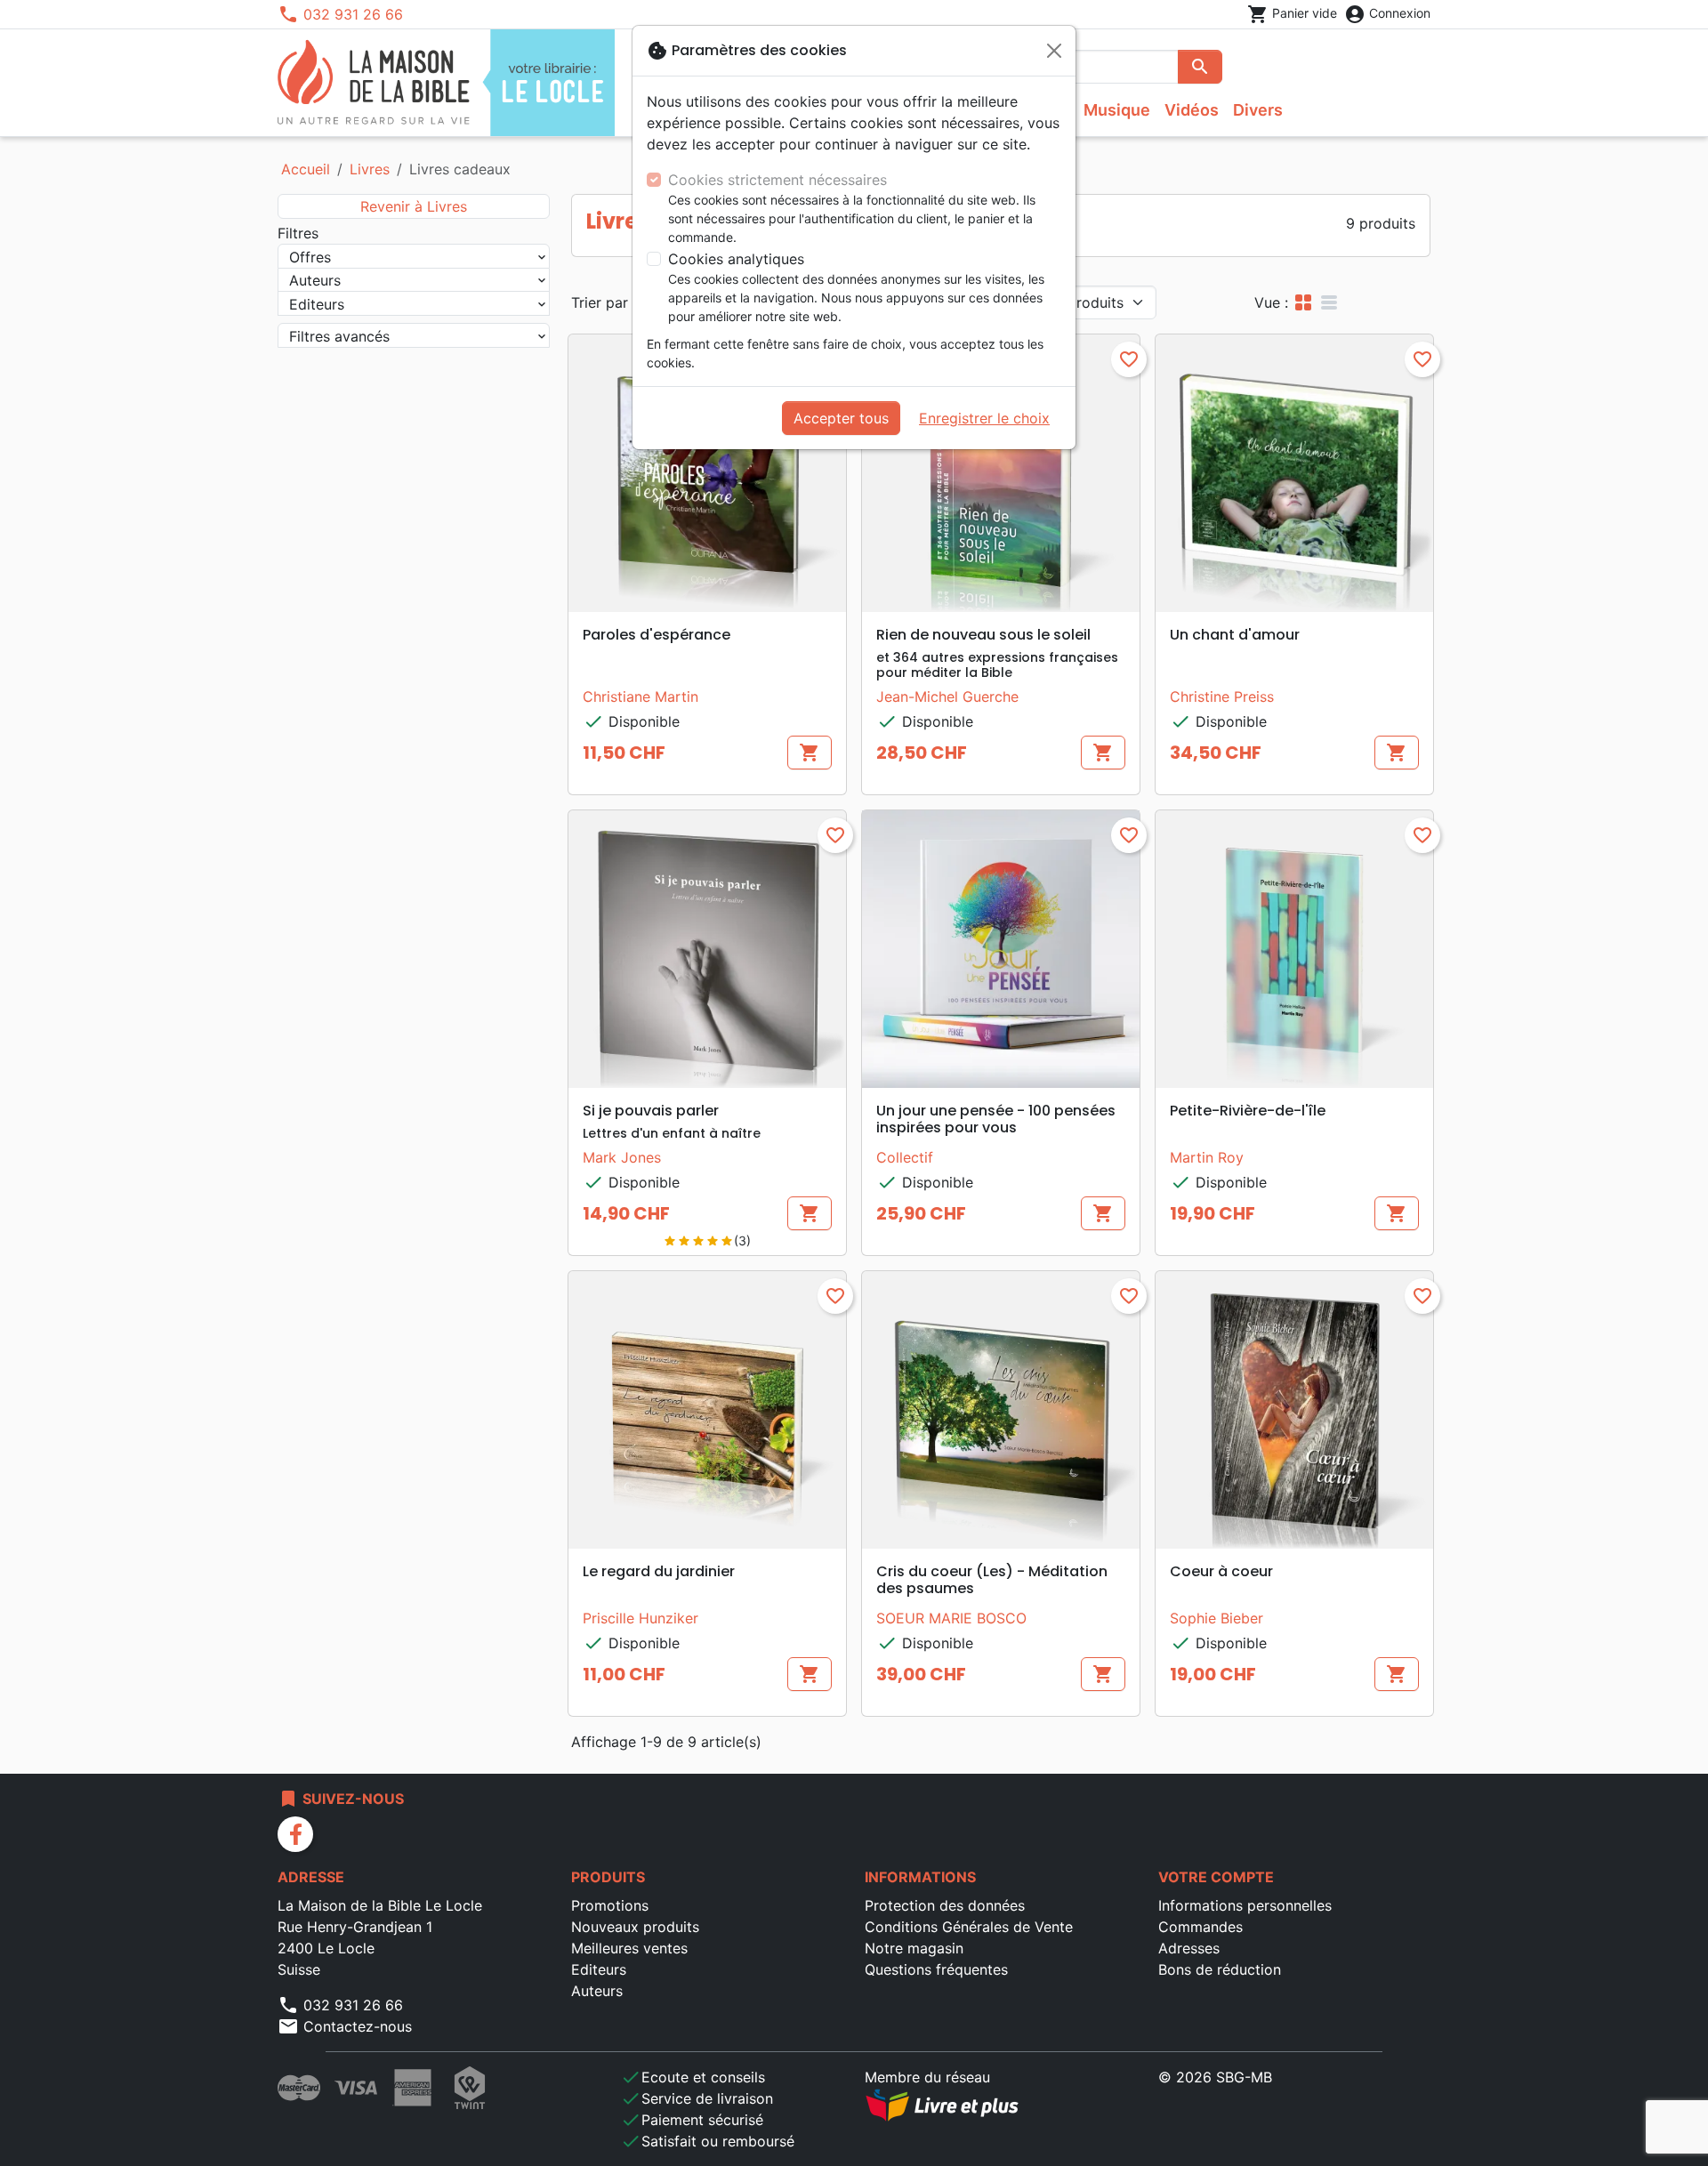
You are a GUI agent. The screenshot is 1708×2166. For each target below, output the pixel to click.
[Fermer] (1054, 51)
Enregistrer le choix (984, 418)
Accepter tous (841, 418)
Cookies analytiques (736, 259)
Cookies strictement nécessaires (777, 180)
